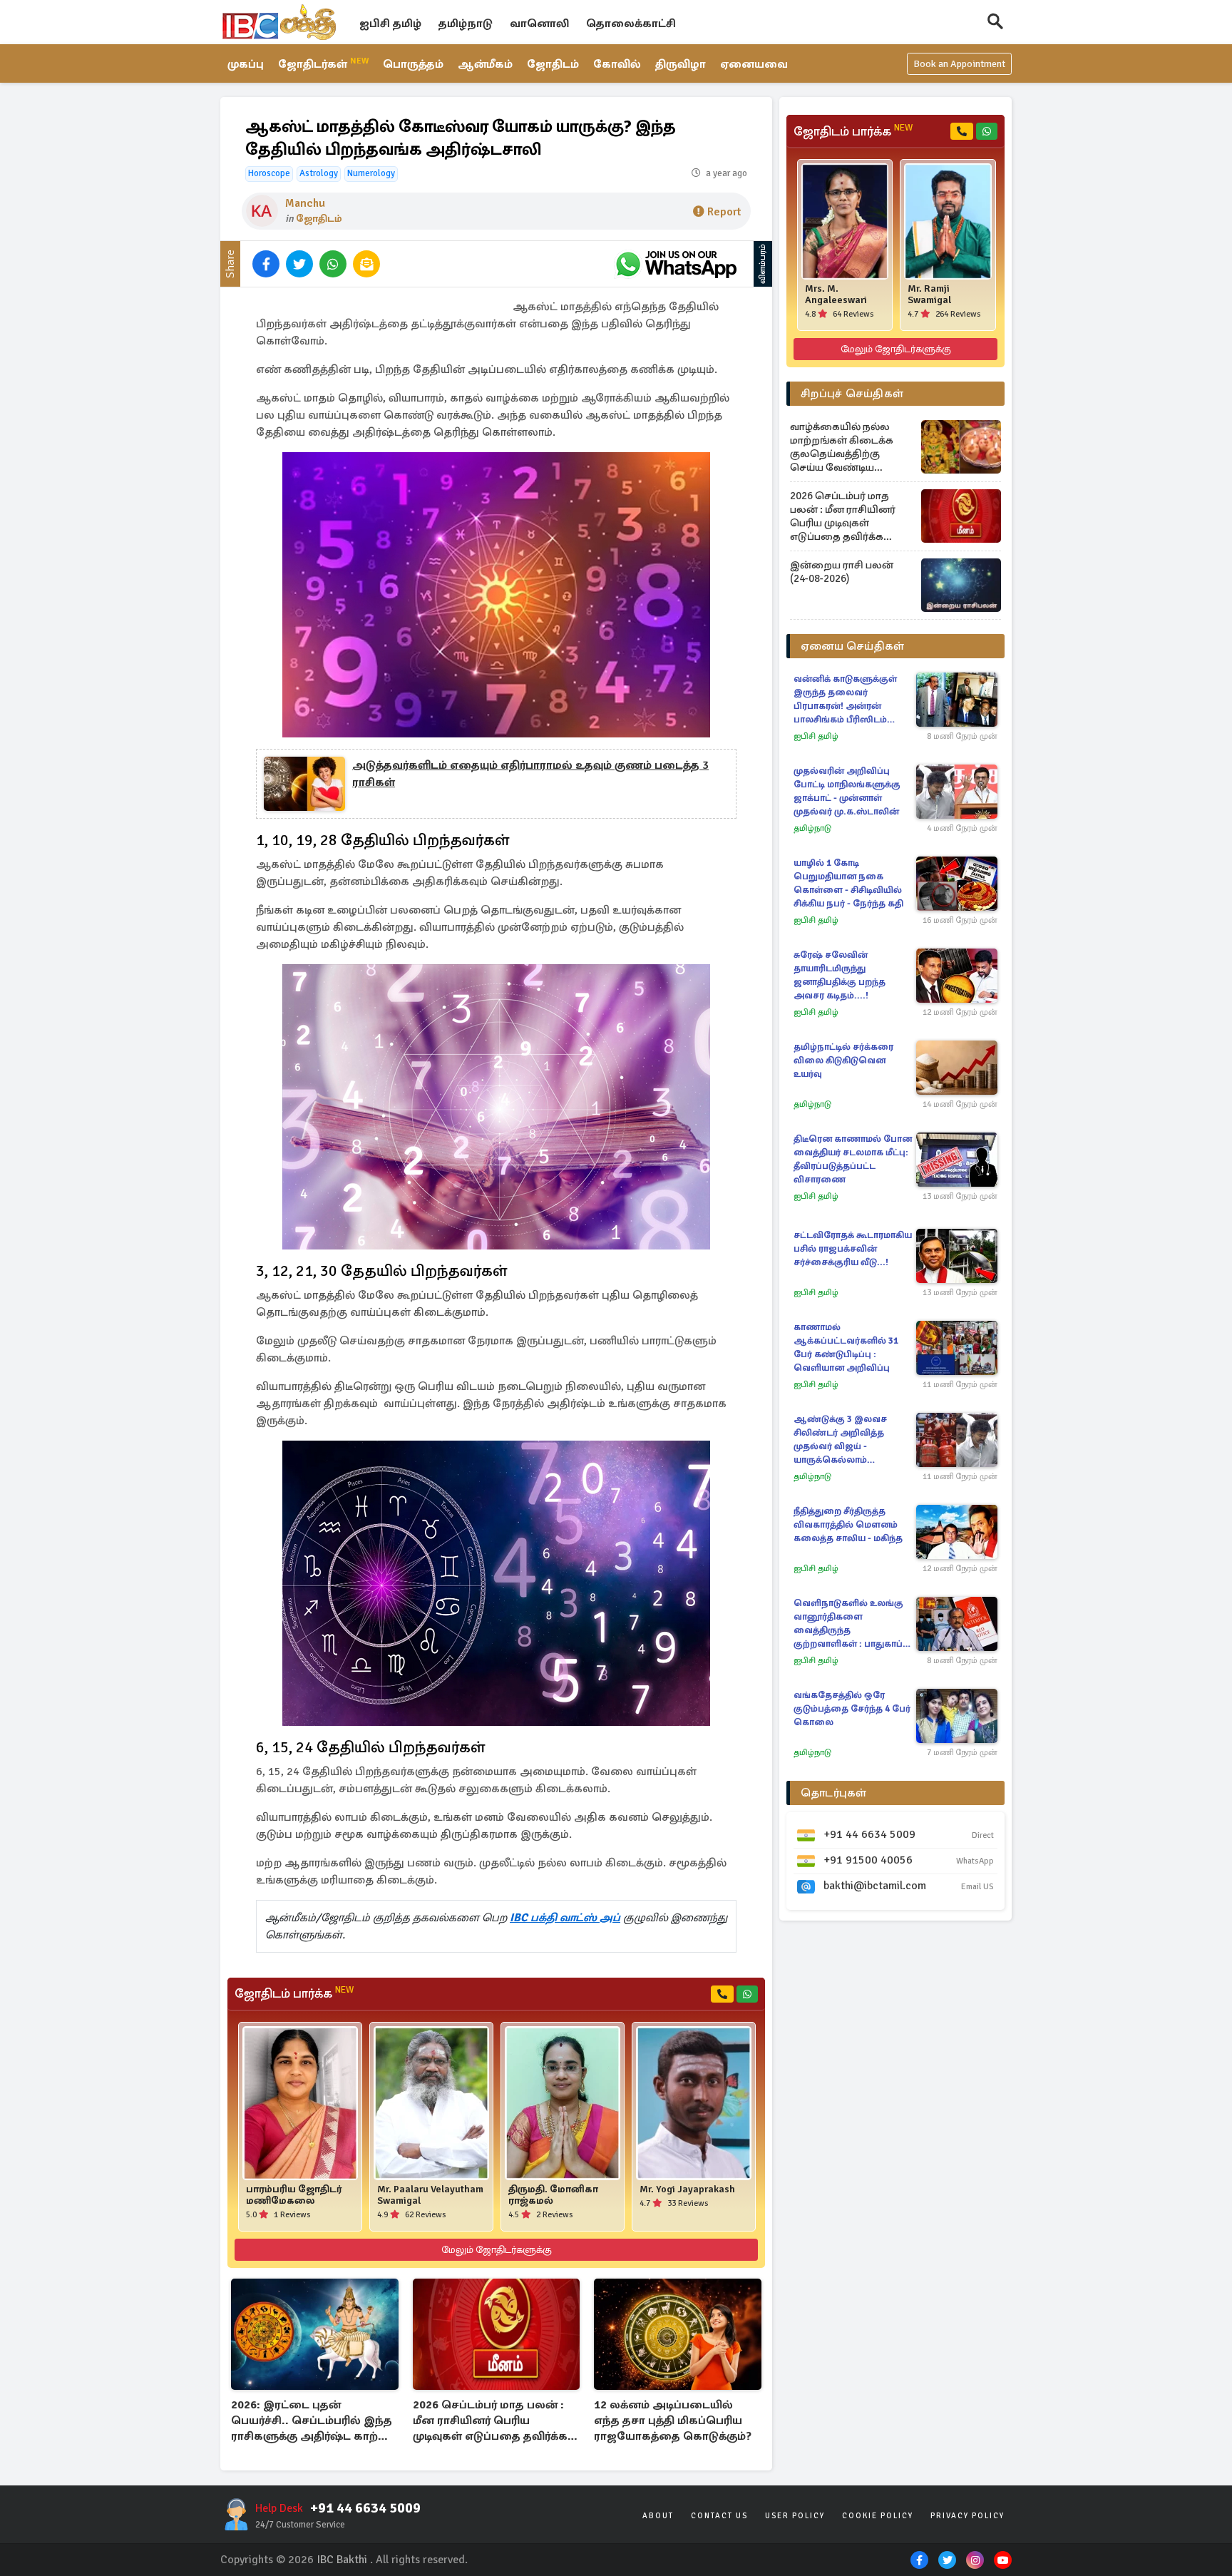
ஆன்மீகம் (485, 64)
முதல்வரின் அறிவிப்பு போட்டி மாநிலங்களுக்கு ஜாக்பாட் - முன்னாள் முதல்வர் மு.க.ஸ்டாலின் (847, 791)
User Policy (795, 2516)
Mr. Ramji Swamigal (929, 295)
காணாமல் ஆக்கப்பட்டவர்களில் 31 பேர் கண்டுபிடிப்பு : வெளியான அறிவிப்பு (846, 1348)
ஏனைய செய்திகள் (853, 646)
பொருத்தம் (413, 64)
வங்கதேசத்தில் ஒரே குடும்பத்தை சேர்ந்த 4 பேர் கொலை (852, 1709)
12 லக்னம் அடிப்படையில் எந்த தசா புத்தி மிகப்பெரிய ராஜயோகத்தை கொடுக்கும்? (673, 2421)
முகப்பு (246, 64)
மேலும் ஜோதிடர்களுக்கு (497, 2250)
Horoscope (269, 173)
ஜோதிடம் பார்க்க (294, 1993)
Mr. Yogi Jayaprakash (687, 2189)
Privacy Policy (967, 2516)
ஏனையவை (754, 64)
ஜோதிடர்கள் (323, 63)
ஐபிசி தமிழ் (390, 24)
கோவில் (617, 64)
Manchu (305, 203)
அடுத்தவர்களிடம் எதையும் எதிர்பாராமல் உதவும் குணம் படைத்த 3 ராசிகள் (530, 774)
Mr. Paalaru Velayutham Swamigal (430, 2195)
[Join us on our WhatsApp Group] (676, 264)
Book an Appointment (959, 64)
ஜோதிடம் (553, 64)
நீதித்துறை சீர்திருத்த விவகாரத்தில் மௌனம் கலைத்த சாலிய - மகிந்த (848, 1525)
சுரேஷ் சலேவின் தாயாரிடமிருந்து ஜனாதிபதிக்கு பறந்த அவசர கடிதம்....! (840, 975)
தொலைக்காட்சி (631, 24)
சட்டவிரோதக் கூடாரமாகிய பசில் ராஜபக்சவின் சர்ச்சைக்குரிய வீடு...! (853, 1249)
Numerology (371, 173)
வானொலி (539, 24)
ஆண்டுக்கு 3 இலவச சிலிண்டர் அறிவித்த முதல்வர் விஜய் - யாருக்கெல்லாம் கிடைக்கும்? (840, 1440)
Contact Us (719, 2516)
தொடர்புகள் (834, 1793)
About (658, 2516)
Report (724, 212)
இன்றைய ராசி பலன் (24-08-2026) (842, 572)
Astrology (319, 173)
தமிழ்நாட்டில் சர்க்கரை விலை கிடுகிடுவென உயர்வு (843, 1060)
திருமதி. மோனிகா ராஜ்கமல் (553, 2195)
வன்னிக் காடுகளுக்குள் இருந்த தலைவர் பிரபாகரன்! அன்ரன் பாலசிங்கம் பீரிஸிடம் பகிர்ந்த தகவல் (845, 700)
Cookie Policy (878, 2516)
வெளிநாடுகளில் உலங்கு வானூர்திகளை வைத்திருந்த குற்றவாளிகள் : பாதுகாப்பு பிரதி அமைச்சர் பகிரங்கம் (851, 1624)
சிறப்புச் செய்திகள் (852, 394)
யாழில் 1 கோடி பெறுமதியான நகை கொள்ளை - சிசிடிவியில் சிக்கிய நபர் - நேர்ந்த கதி (848, 883)
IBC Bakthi (342, 2560)
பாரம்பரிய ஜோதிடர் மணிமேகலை (294, 2195)
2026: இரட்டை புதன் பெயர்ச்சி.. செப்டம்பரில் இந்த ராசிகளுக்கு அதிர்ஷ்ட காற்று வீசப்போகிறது (312, 2422)
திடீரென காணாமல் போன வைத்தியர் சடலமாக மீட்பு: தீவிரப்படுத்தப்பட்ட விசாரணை (853, 1159)
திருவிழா (681, 64)
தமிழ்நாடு (466, 24)
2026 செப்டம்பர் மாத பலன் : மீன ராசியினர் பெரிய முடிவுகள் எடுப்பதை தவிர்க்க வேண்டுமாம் (490, 2422)
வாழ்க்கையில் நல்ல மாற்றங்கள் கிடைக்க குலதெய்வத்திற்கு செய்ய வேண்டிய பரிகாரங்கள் (842, 447)
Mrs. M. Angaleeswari (836, 295)
